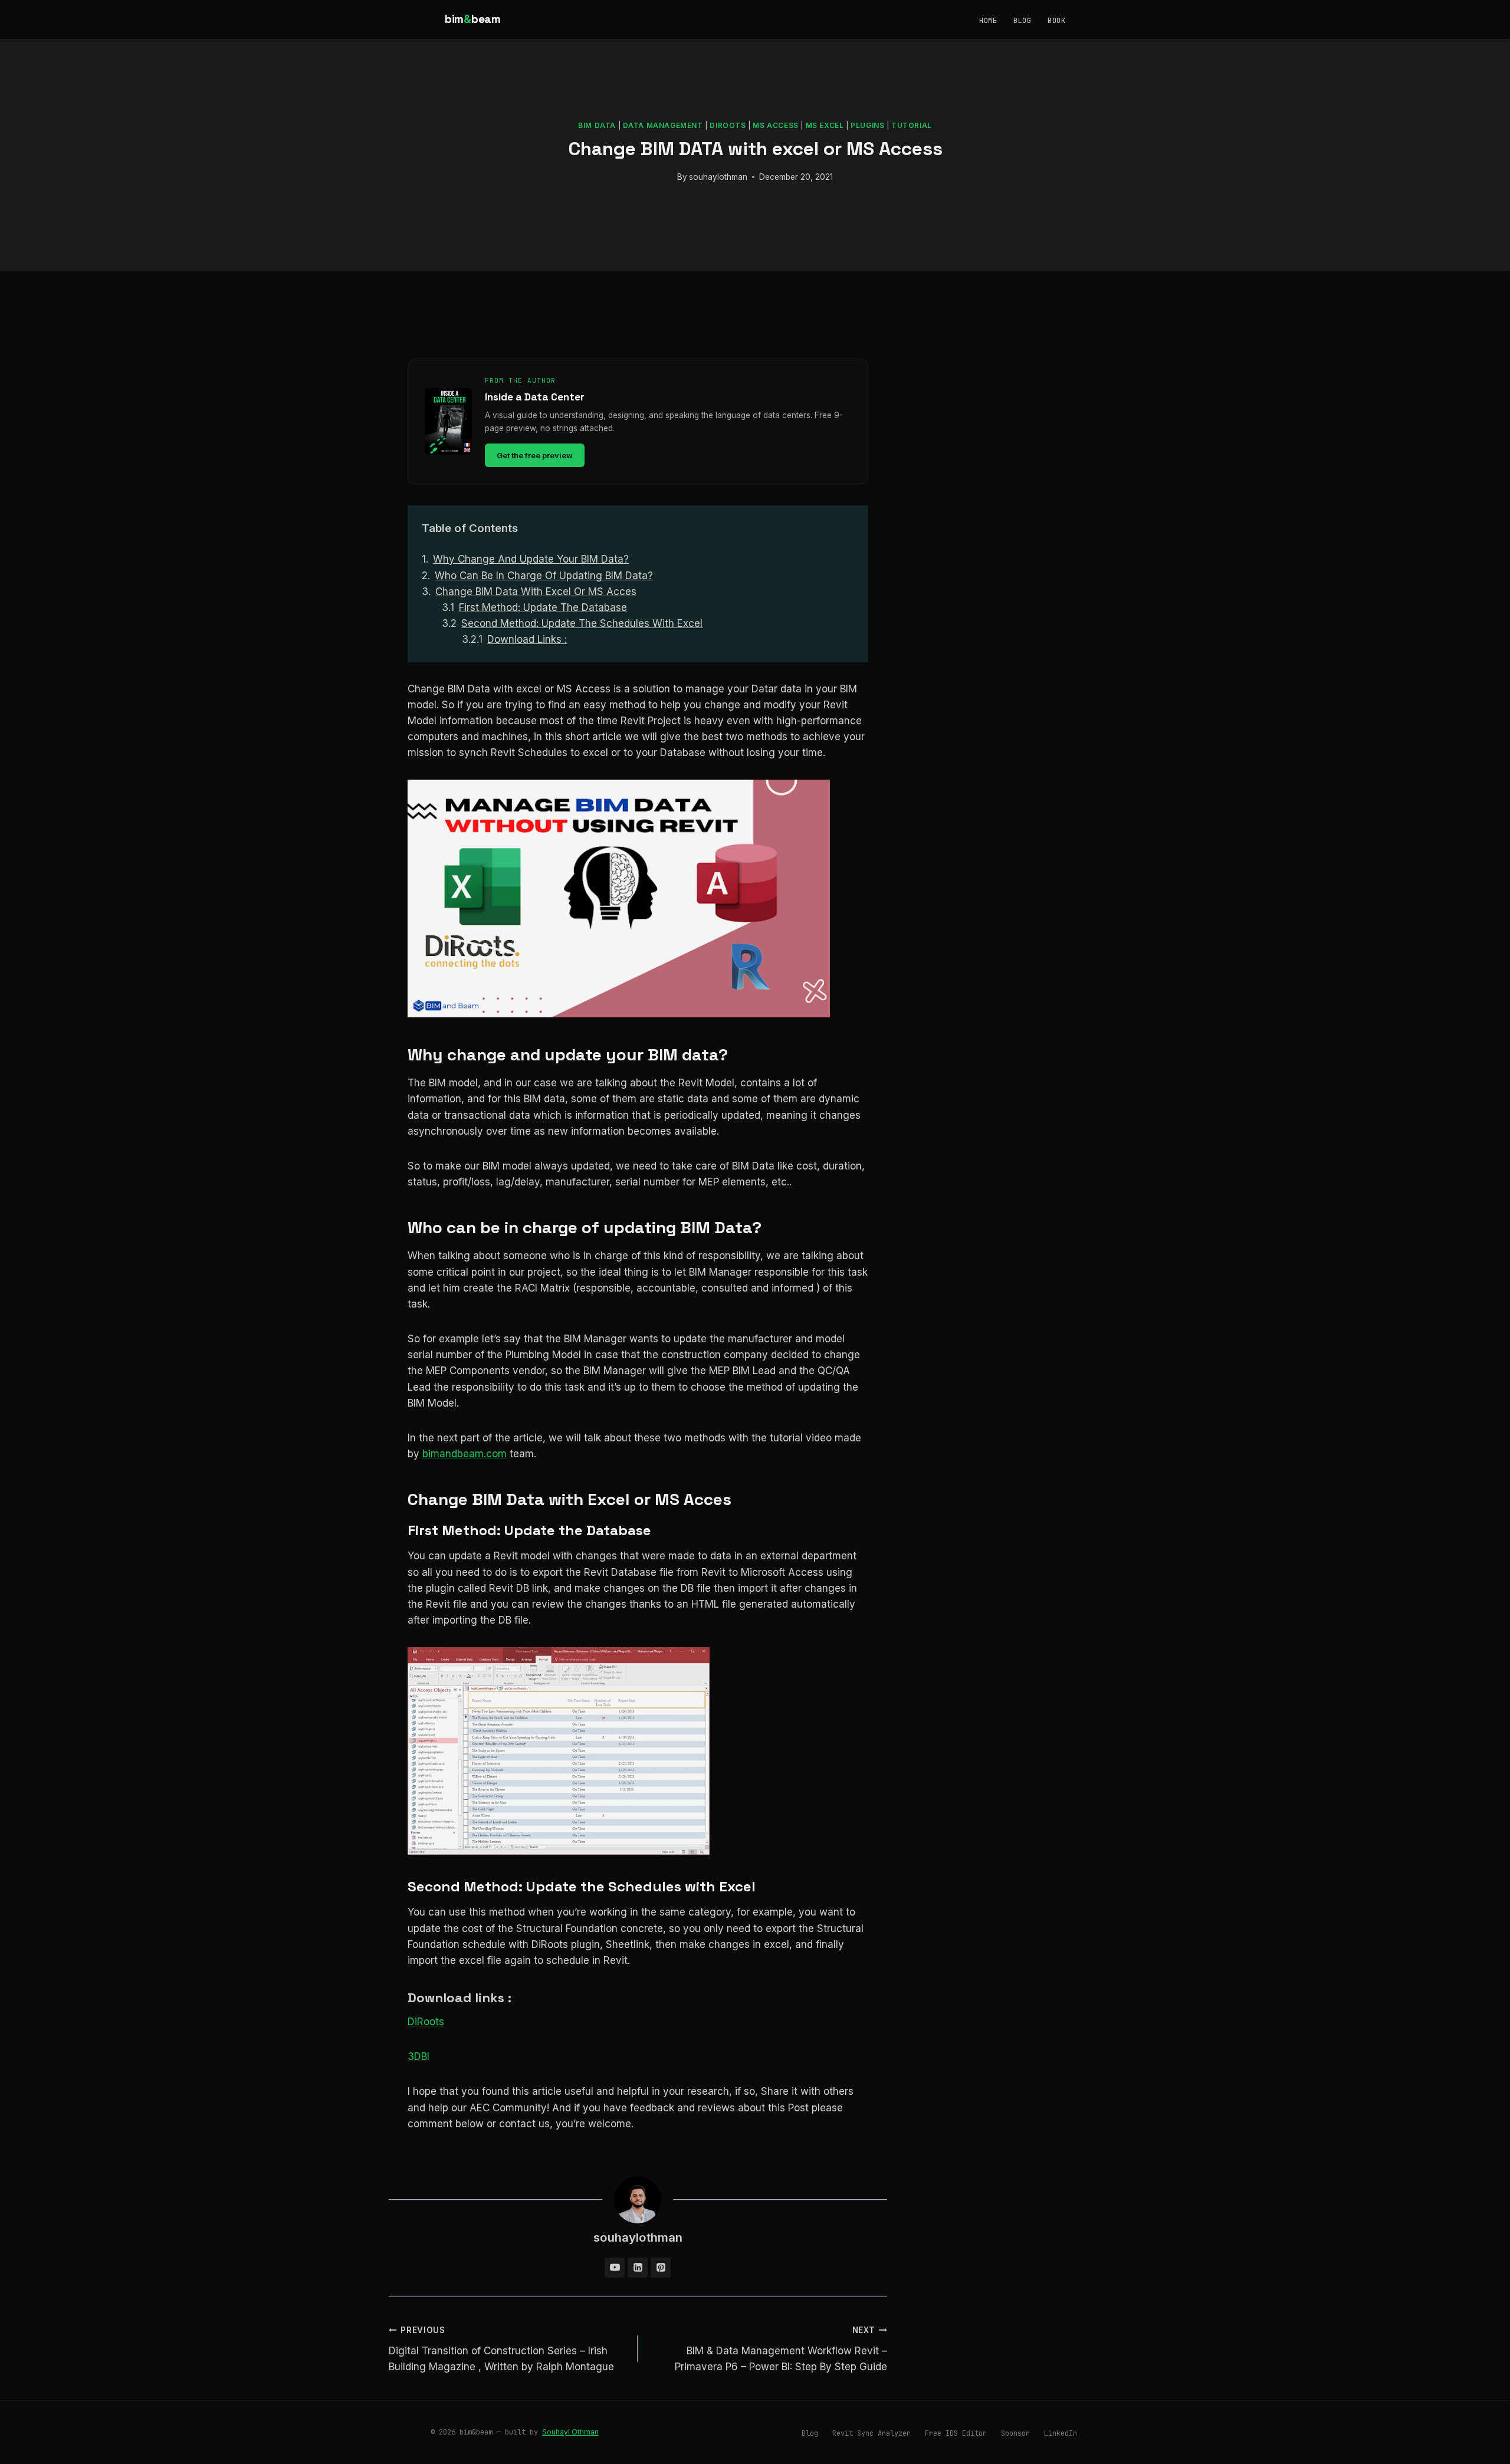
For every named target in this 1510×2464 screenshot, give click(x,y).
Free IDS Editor (956, 2433)
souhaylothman (718, 177)
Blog (1022, 21)
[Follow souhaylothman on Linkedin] (638, 2268)
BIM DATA (597, 125)
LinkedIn (1061, 2433)
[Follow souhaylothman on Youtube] (615, 2268)
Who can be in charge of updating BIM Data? (544, 576)
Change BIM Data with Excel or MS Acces (536, 592)
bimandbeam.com (465, 1454)
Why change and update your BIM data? (531, 559)
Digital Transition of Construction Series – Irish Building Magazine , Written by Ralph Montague (501, 2349)
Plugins (867, 125)
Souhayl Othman (570, 2432)
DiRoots (728, 125)
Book (1056, 21)
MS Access (775, 125)
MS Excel (825, 125)
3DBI (418, 2056)
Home (988, 21)
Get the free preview (535, 455)
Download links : (527, 639)
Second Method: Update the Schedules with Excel (582, 623)
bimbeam (473, 19)
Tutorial (912, 125)
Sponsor (1015, 2433)
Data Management (663, 125)
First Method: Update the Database (543, 607)
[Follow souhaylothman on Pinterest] (661, 2268)
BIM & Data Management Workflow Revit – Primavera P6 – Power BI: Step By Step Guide (781, 2349)
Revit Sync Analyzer (871, 2433)
